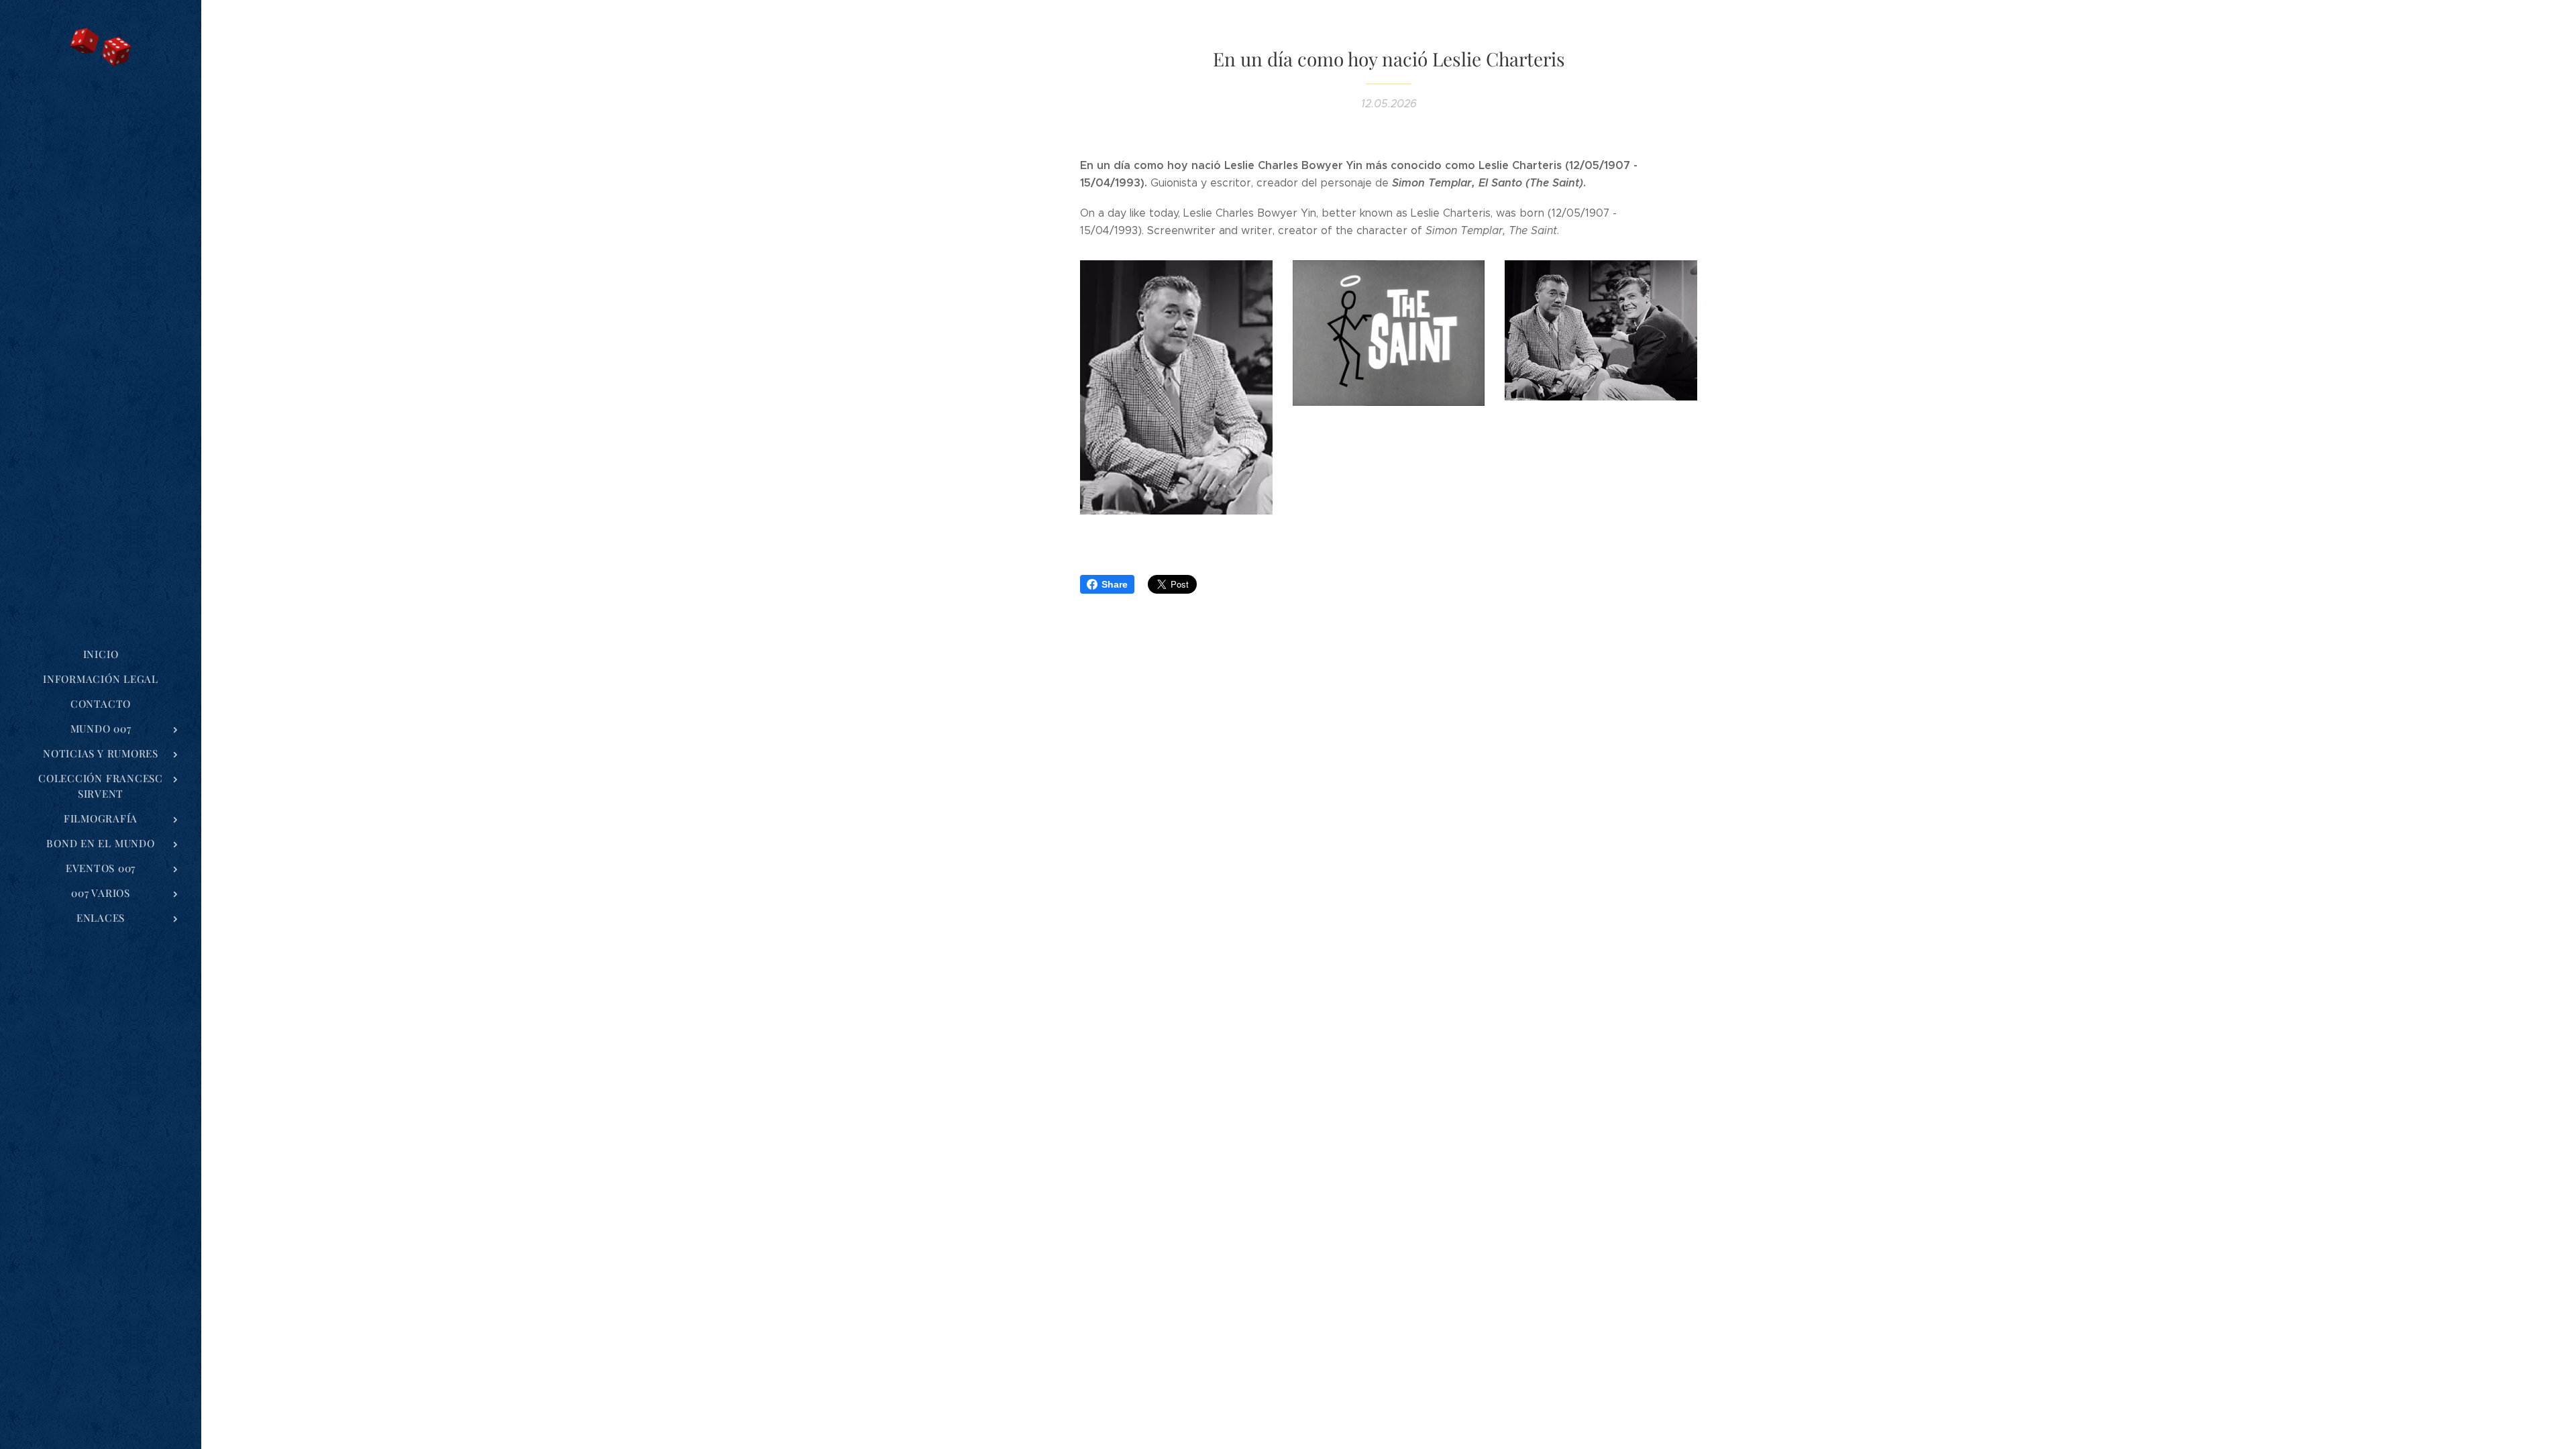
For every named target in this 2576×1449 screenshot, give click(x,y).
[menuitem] (101, 654)
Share (1115, 584)
